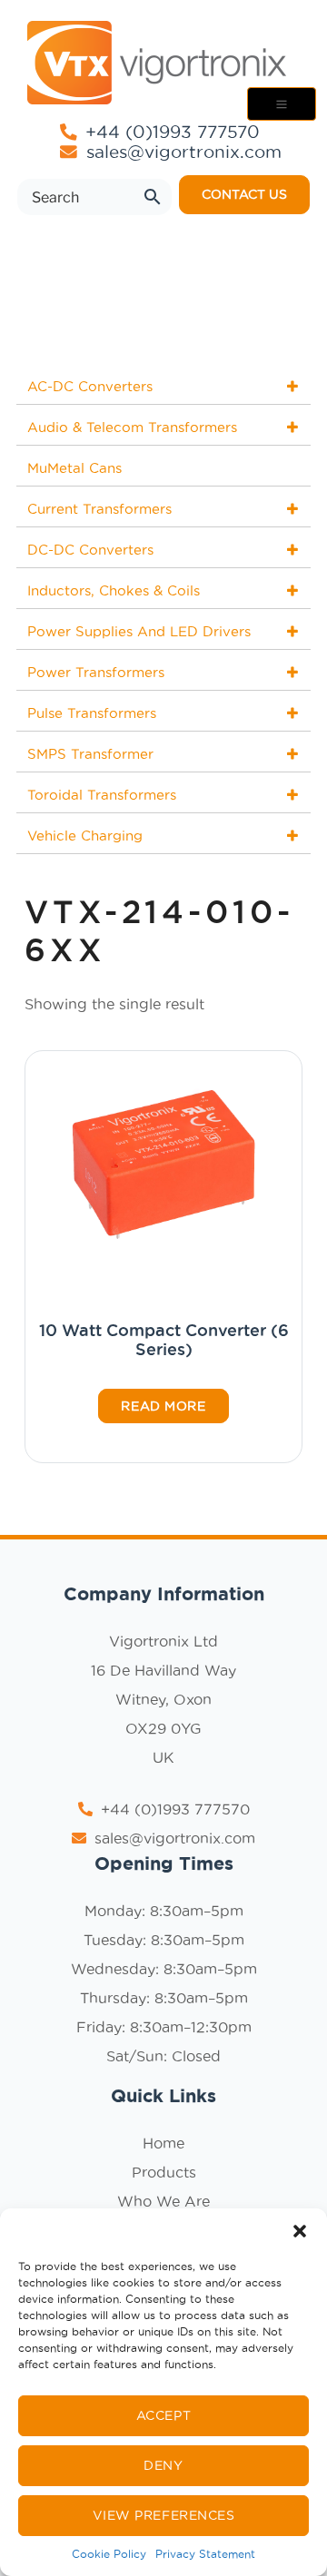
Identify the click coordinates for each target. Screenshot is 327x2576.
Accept (163, 2415)
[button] (300, 2231)
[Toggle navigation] (282, 104)
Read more (163, 1406)
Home (163, 2143)
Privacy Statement (205, 2554)
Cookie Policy (109, 2554)
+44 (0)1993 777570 (170, 132)
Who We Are (163, 2201)
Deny (163, 2465)
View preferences (164, 2515)
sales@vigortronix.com (184, 152)
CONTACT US (244, 194)
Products (164, 2172)
